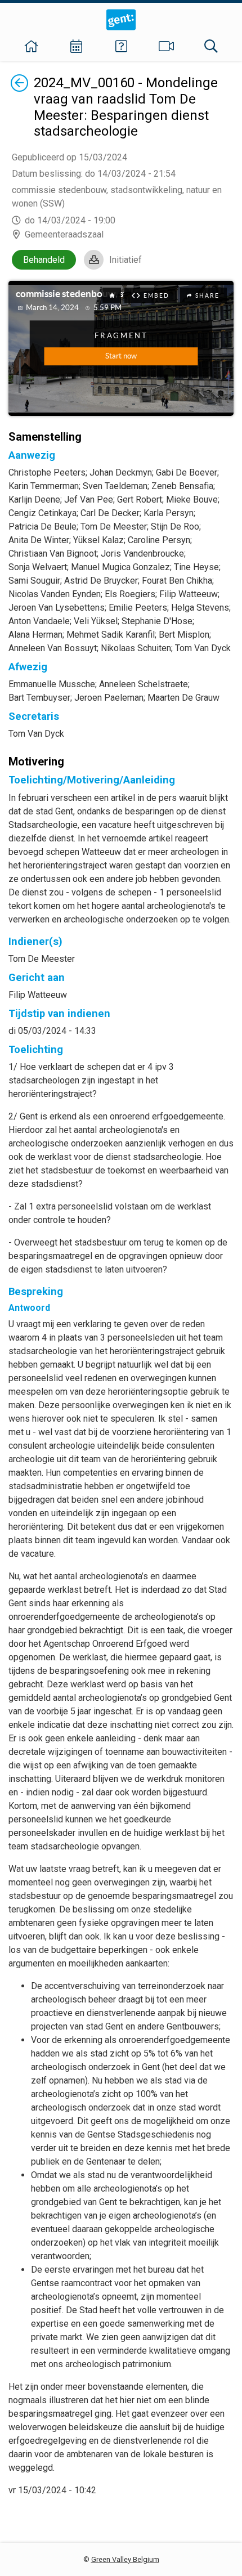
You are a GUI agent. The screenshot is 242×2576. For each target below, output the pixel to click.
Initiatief (126, 260)
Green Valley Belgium (125, 2559)
